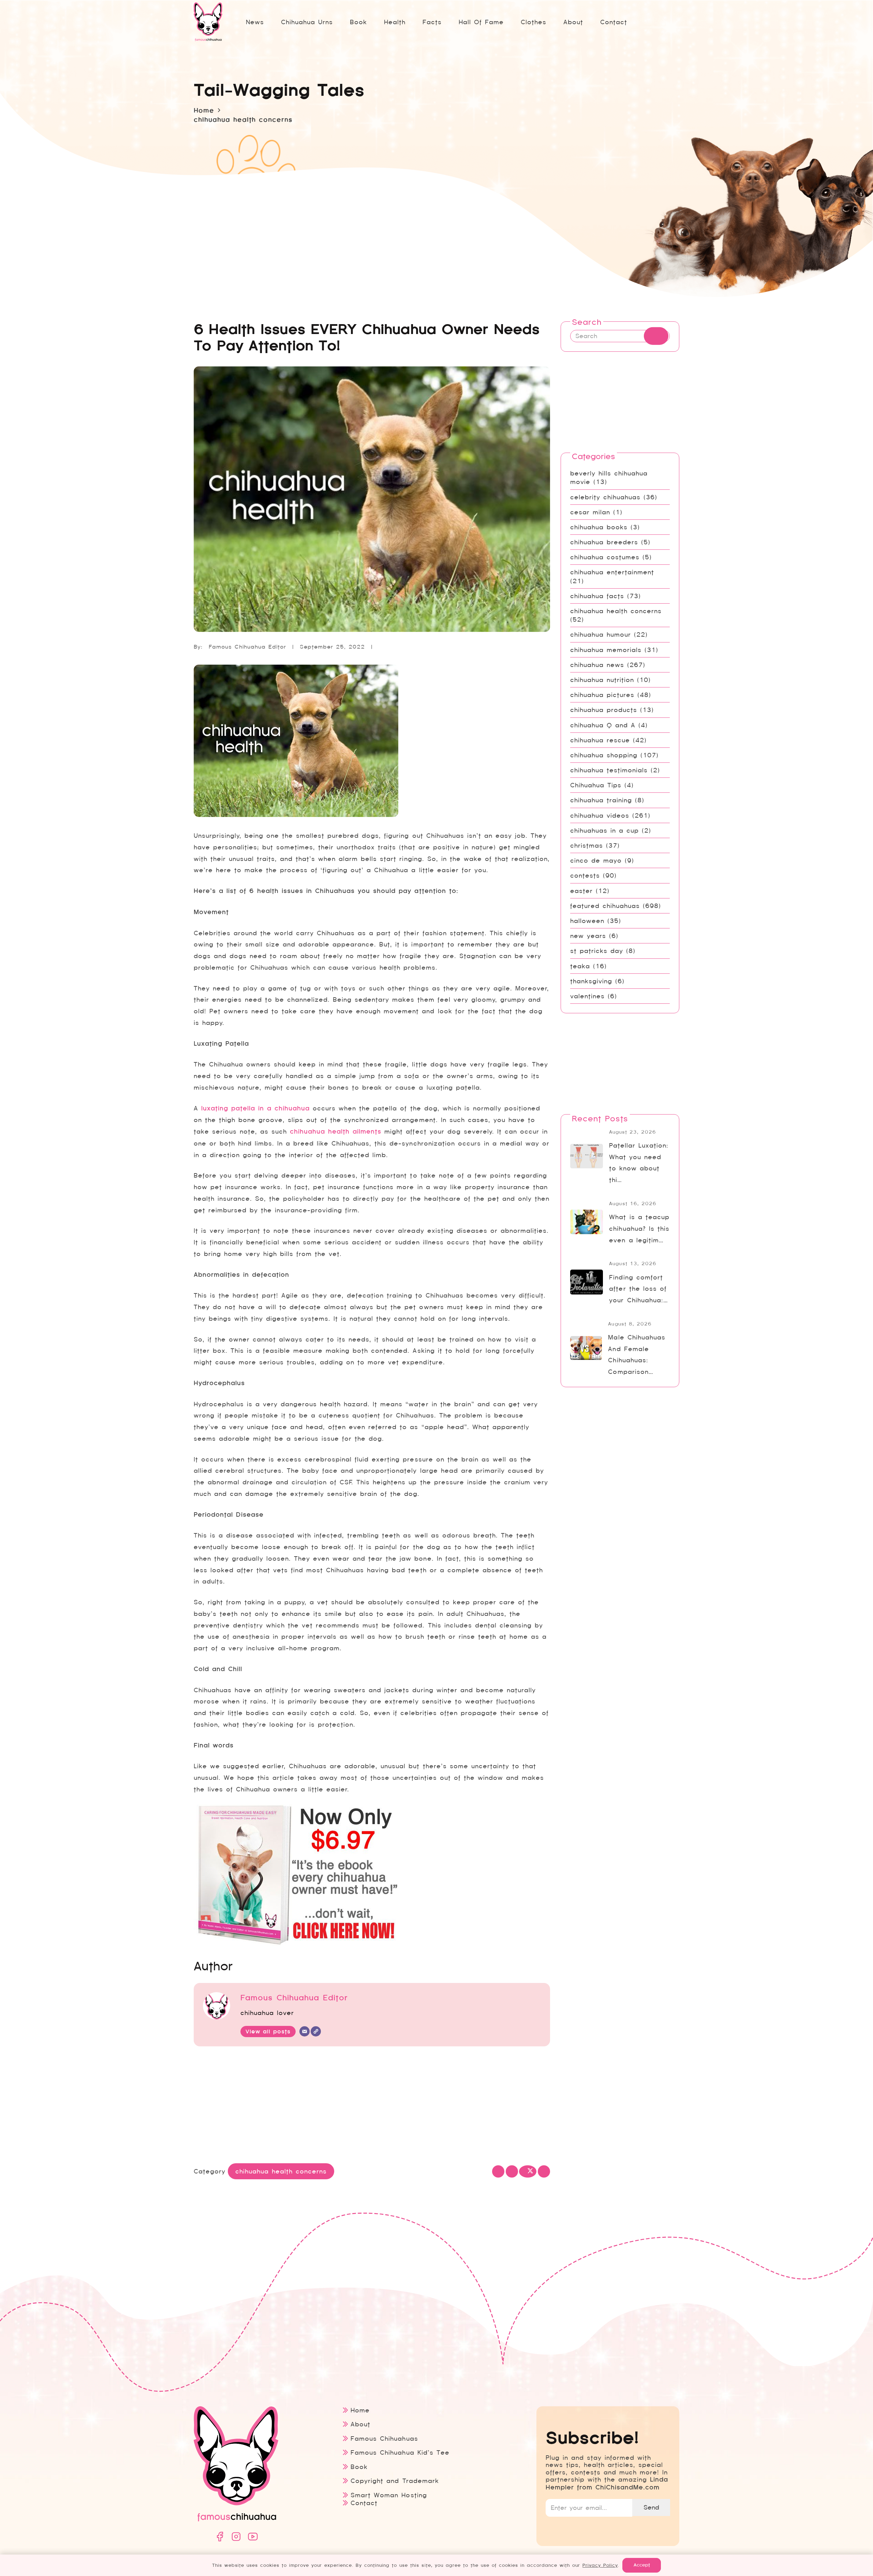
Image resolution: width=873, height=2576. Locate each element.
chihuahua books (599, 527)
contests (585, 875)
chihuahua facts (597, 596)
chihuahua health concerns (616, 611)
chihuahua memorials (606, 650)
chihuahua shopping (604, 755)
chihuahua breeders (604, 542)
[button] (447, 22)
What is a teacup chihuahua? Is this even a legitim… (639, 1229)
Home (360, 2410)
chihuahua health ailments (336, 1132)
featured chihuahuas (605, 906)
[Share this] (512, 2171)
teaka (580, 966)
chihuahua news (597, 665)
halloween (587, 921)
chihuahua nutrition (602, 680)
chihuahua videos (600, 815)
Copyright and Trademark (395, 2481)
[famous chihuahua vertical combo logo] (208, 22)
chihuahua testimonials (609, 770)
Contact (364, 2503)
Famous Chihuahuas (384, 2438)
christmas (587, 845)
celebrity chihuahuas (605, 497)
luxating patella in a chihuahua (255, 1108)
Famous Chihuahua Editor (247, 647)
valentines (587, 996)
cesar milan (590, 512)
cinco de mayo (596, 860)
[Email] (305, 2031)
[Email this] (498, 2171)
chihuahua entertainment (612, 572)
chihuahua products (604, 710)
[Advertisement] (372, 2106)
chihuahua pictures (602, 695)
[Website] (316, 2031)
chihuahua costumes (605, 557)
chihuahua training (601, 800)
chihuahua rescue (600, 740)
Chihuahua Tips (596, 785)
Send (651, 2507)
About (360, 2424)
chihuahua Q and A (603, 725)
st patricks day (597, 951)
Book (359, 2467)
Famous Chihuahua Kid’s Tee (400, 2452)
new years (588, 936)
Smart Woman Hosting (389, 2495)
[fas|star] (220, 2537)
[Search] (656, 336)
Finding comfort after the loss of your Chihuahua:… (638, 1289)
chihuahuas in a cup (604, 830)
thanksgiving (591, 981)
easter (581, 891)
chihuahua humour (601, 634)
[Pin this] (544, 2171)
